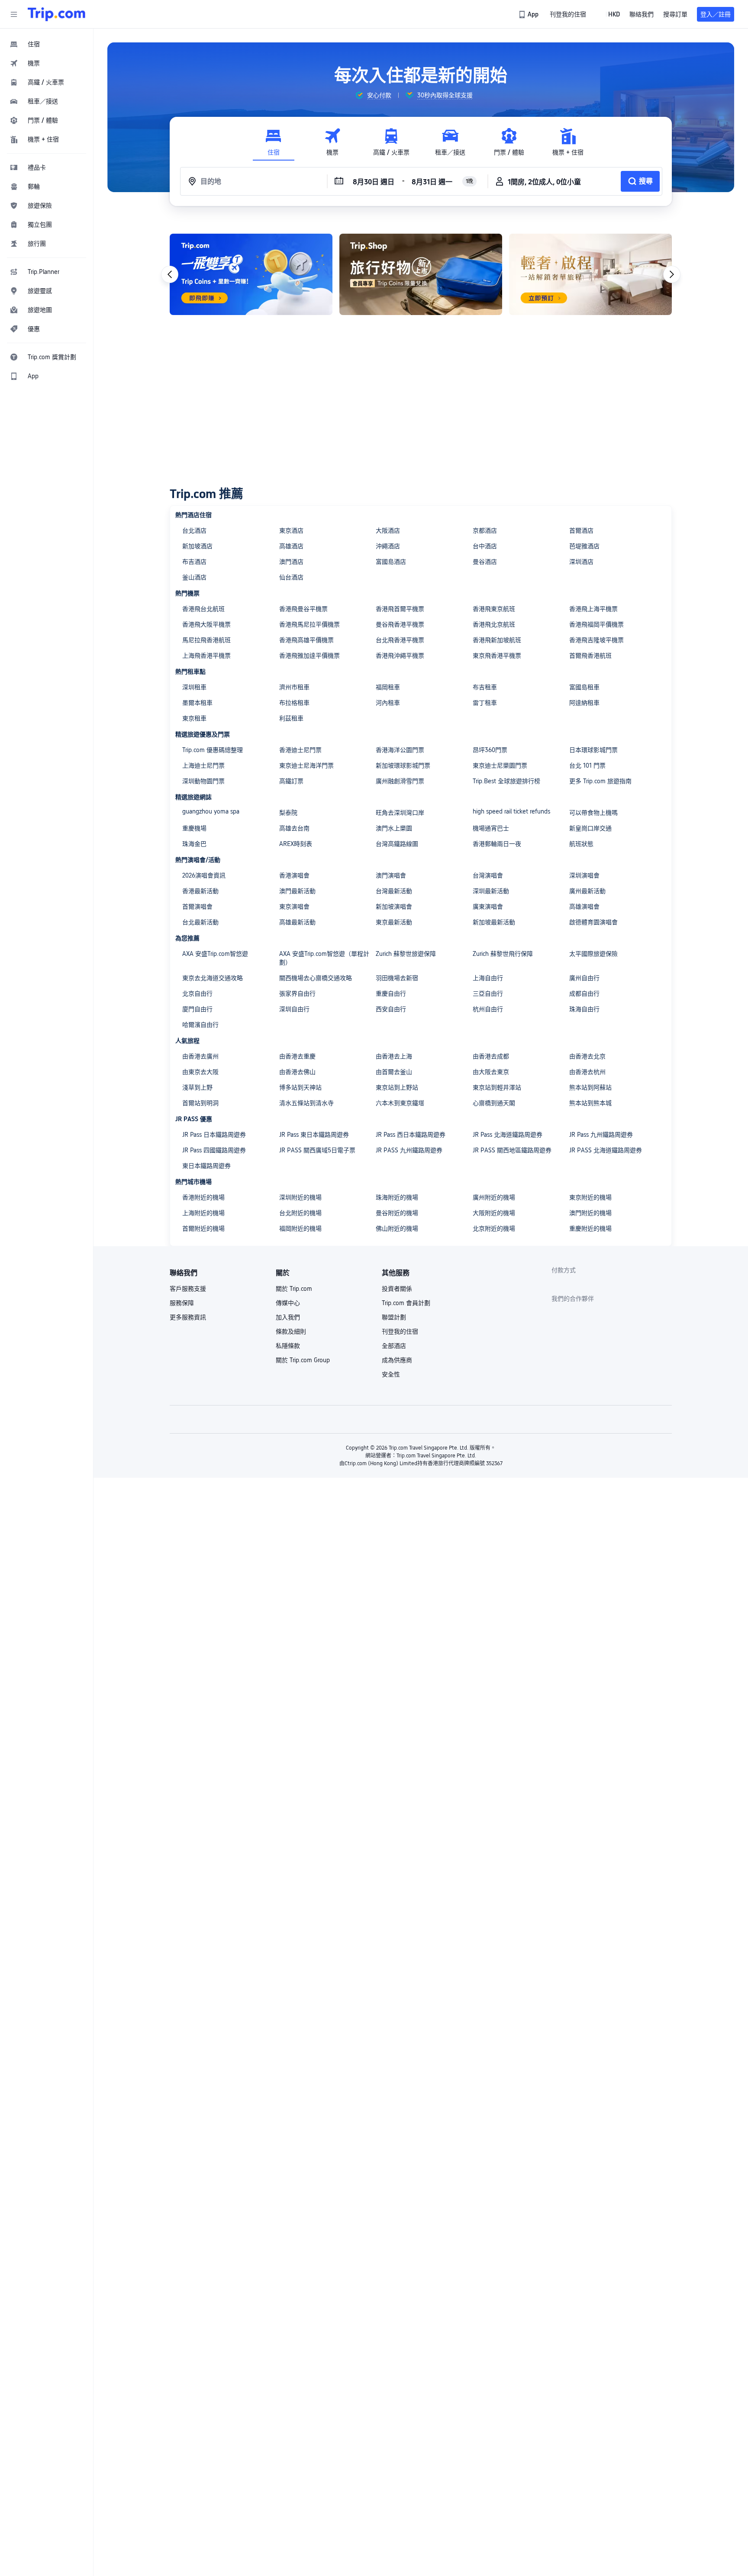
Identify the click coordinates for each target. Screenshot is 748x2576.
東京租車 (194, 718)
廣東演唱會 (488, 907)
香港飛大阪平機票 (206, 624)
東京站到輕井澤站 (497, 1087)
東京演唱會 (294, 907)
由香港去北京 (587, 1056)
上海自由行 (488, 978)
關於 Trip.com (294, 1289)
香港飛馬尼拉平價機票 (310, 624)
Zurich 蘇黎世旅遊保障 (406, 954)
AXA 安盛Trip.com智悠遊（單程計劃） (324, 958)
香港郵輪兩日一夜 (497, 844)
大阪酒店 (388, 531)
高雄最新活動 (297, 922)
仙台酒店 (291, 577)
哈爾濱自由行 (200, 1025)
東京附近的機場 (590, 1197)
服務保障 (182, 1303)
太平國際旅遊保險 (593, 954)
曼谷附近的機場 (397, 1213)
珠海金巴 (194, 844)
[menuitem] (47, 44)
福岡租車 (388, 687)
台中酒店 (485, 546)
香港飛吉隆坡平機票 (596, 640)
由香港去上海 (394, 1056)
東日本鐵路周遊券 (206, 1166)
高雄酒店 (291, 546)
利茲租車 (291, 718)
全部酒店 (394, 1346)
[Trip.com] (56, 14)
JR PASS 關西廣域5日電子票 (317, 1150)
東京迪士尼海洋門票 (306, 765)
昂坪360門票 (490, 750)
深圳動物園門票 (203, 781)
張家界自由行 (297, 994)
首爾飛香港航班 (590, 656)
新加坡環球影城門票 (403, 765)
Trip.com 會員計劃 (406, 1303)
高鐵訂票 (291, 781)
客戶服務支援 (188, 1289)
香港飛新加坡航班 (497, 640)
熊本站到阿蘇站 (590, 1087)
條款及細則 (291, 1331)
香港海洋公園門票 (400, 750)
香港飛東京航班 (494, 609)
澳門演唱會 (391, 875)
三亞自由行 (488, 994)
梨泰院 (288, 813)
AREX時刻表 (296, 844)
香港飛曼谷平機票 (303, 609)
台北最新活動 (200, 922)
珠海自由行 (584, 1009)
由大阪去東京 (491, 1072)
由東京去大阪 (200, 1072)
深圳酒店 (581, 562)
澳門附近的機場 (590, 1213)
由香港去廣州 (200, 1056)
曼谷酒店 (485, 562)
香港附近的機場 (203, 1197)
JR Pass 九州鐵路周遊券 (601, 1135)
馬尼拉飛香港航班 (206, 640)
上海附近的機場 (203, 1213)
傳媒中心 (288, 1303)
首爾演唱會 (197, 907)
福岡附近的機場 (300, 1229)
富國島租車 (584, 687)
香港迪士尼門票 (300, 750)
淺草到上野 (197, 1087)
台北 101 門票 (587, 765)
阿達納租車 (584, 703)
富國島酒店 (391, 562)
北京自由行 (197, 994)
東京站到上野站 (397, 1087)
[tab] (274, 142)
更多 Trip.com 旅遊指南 (600, 781)
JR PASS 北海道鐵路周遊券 (606, 1150)
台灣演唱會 (488, 875)
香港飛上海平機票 (593, 609)
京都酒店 (485, 531)
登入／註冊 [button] (716, 14)
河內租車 (388, 703)
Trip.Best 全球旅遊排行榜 (506, 781)
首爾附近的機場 (203, 1229)
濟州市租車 (294, 687)
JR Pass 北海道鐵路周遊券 (508, 1135)
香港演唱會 (294, 875)
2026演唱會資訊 (204, 875)
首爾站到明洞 (200, 1103)
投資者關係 (397, 1289)
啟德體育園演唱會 (593, 922)
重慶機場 (194, 828)
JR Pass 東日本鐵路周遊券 (314, 1135)
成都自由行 (584, 994)
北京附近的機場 (494, 1229)
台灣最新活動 (394, 891)
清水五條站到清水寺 (306, 1103)
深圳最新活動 (491, 891)
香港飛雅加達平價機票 (310, 656)
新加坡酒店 (197, 546)
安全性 (391, 1374)
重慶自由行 (391, 994)
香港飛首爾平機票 (400, 609)
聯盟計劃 (394, 1317)
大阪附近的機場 (494, 1213)
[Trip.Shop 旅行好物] (421, 274)
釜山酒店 (194, 577)
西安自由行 (391, 1009)
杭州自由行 (488, 1009)
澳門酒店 (291, 562)
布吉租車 (485, 687)
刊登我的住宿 (400, 1331)
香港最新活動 (200, 891)
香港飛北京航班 (494, 624)
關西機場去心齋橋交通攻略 (316, 978)
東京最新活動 (394, 922)
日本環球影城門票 (593, 750)
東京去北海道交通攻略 (213, 978)
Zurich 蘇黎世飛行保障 (503, 954)
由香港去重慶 (297, 1056)
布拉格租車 (294, 703)
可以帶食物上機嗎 (593, 813)
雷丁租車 (485, 703)
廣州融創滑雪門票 (400, 781)
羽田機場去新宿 (397, 978)
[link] (529, 14)
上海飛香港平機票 (206, 656)
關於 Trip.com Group (303, 1360)
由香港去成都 (491, 1056)
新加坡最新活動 (494, 922)
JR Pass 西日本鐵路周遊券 (411, 1135)
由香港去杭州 (587, 1072)
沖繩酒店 (388, 546)
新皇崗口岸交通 (590, 828)
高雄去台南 (294, 828)
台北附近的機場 (300, 1213)
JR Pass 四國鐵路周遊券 (214, 1150)
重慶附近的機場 (590, 1229)
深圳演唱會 (584, 875)
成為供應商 (397, 1360)
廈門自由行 (197, 1009)
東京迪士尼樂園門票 (500, 765)
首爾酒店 (581, 531)
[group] (373, 95)
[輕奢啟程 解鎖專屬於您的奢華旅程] (590, 274)
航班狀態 (581, 844)
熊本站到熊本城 (590, 1103)
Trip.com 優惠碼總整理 (213, 750)
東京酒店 (291, 531)
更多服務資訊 (188, 1317)
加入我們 (288, 1317)
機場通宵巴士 (491, 828)
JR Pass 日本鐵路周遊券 (214, 1135)
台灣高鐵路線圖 (397, 844)
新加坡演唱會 (394, 907)
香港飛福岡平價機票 (596, 624)
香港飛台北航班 (203, 609)
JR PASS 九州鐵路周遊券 (409, 1150)
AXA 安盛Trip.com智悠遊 (215, 954)
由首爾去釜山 (394, 1072)
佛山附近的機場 (397, 1229)
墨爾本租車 (197, 703)
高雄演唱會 (584, 907)
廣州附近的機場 (494, 1197)
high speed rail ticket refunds (511, 811)
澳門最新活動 (297, 891)
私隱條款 (288, 1346)
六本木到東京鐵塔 (400, 1103)
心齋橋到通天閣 (494, 1103)
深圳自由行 (294, 1009)
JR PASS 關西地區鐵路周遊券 (512, 1150)
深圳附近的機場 (300, 1197)
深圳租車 (194, 687)
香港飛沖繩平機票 (400, 656)
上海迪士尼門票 (203, 765)
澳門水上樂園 (394, 828)
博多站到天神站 (300, 1087)
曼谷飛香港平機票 (400, 624)
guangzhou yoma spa (211, 811)
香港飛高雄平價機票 (306, 640)
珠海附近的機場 (397, 1197)
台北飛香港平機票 (400, 640)
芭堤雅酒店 (584, 546)
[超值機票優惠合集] (251, 274)
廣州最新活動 (587, 891)
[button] (14, 14)
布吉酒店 (194, 562)
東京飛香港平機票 (497, 656)
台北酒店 (194, 531)
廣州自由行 (584, 978)
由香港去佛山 (297, 1072)
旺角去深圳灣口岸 (400, 813)
